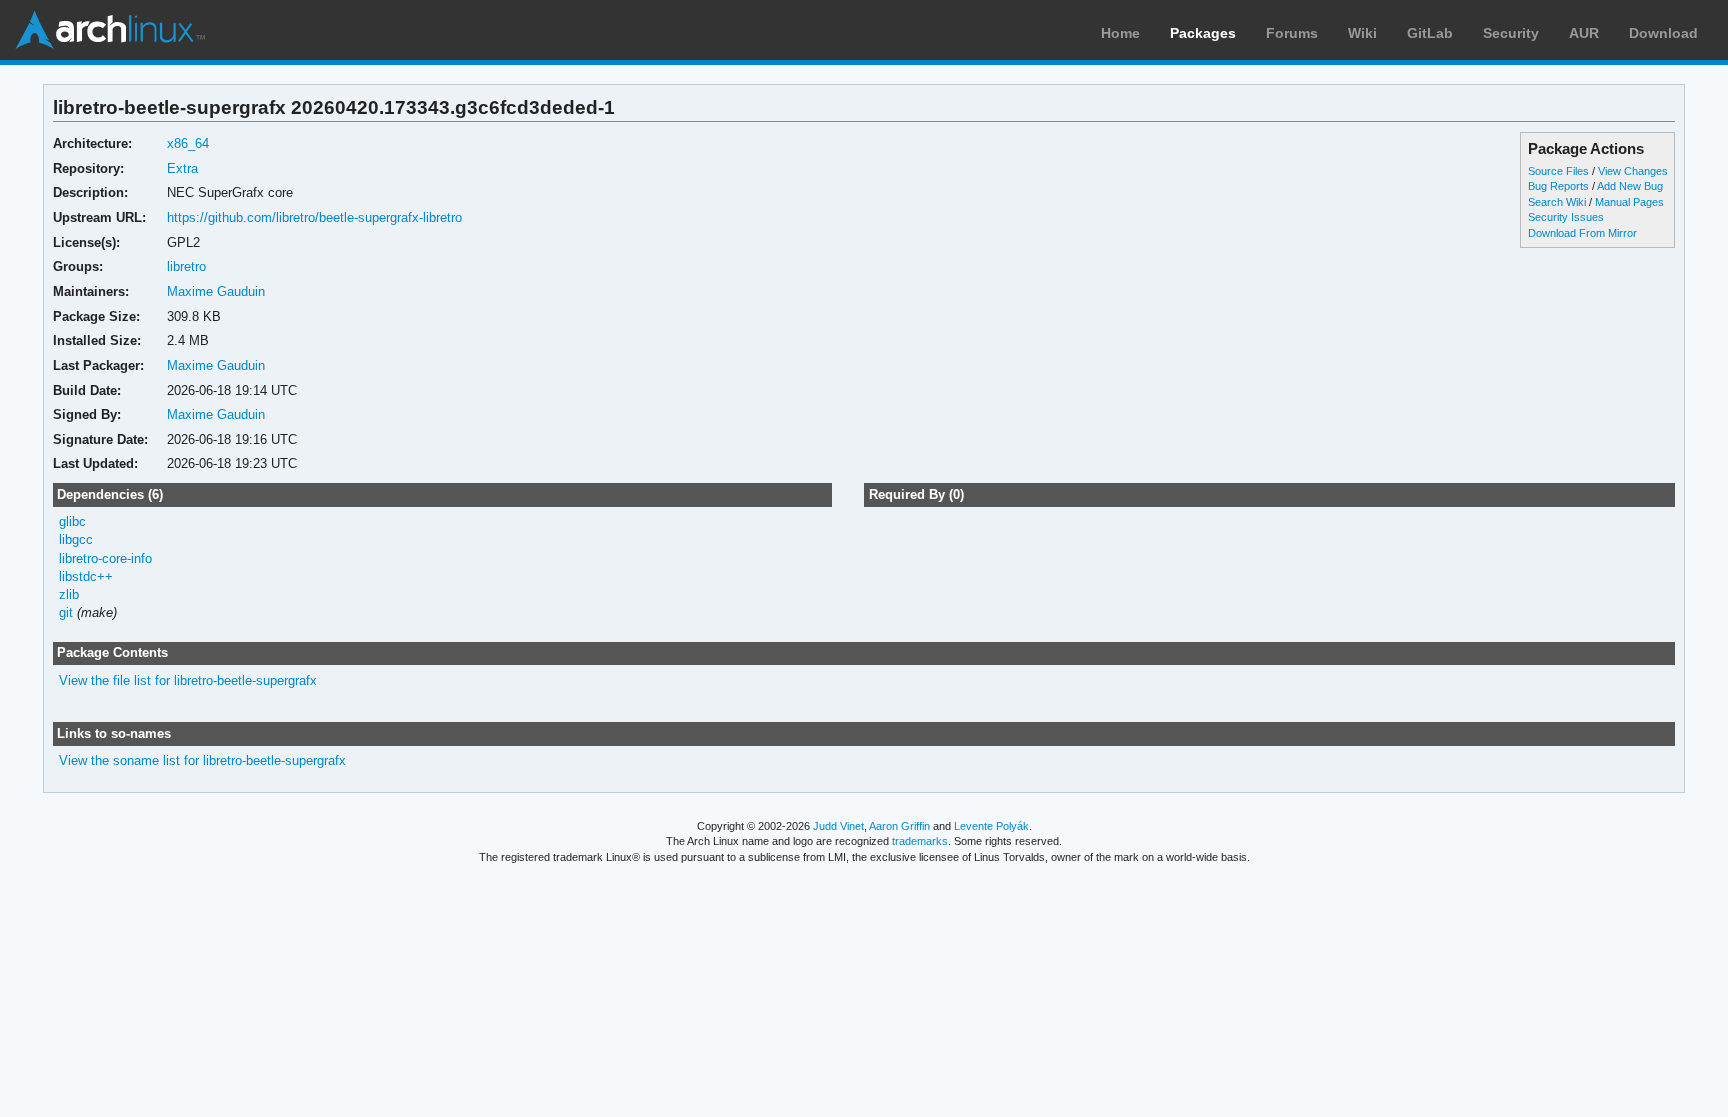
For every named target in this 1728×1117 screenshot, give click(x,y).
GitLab (1430, 33)
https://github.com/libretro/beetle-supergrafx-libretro (314, 217)
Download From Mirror (1582, 233)
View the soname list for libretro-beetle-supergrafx (202, 760)
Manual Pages (1629, 202)
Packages (1203, 33)
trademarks (920, 841)
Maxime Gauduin (216, 291)
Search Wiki (1557, 202)
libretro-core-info (105, 558)
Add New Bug (1630, 186)
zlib (69, 594)
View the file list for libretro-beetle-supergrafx (188, 680)
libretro (186, 266)
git (66, 612)
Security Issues (1566, 217)
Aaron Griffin (899, 826)
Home (1120, 33)
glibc (72, 521)
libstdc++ (86, 576)
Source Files (1558, 171)
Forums (1292, 33)
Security (1511, 33)
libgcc (76, 539)
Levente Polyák (991, 826)
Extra (182, 168)
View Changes (1633, 171)
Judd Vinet (838, 826)
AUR (1584, 33)
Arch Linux (110, 30)
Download (1663, 33)
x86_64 (188, 143)
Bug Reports (1558, 186)
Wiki (1362, 33)
